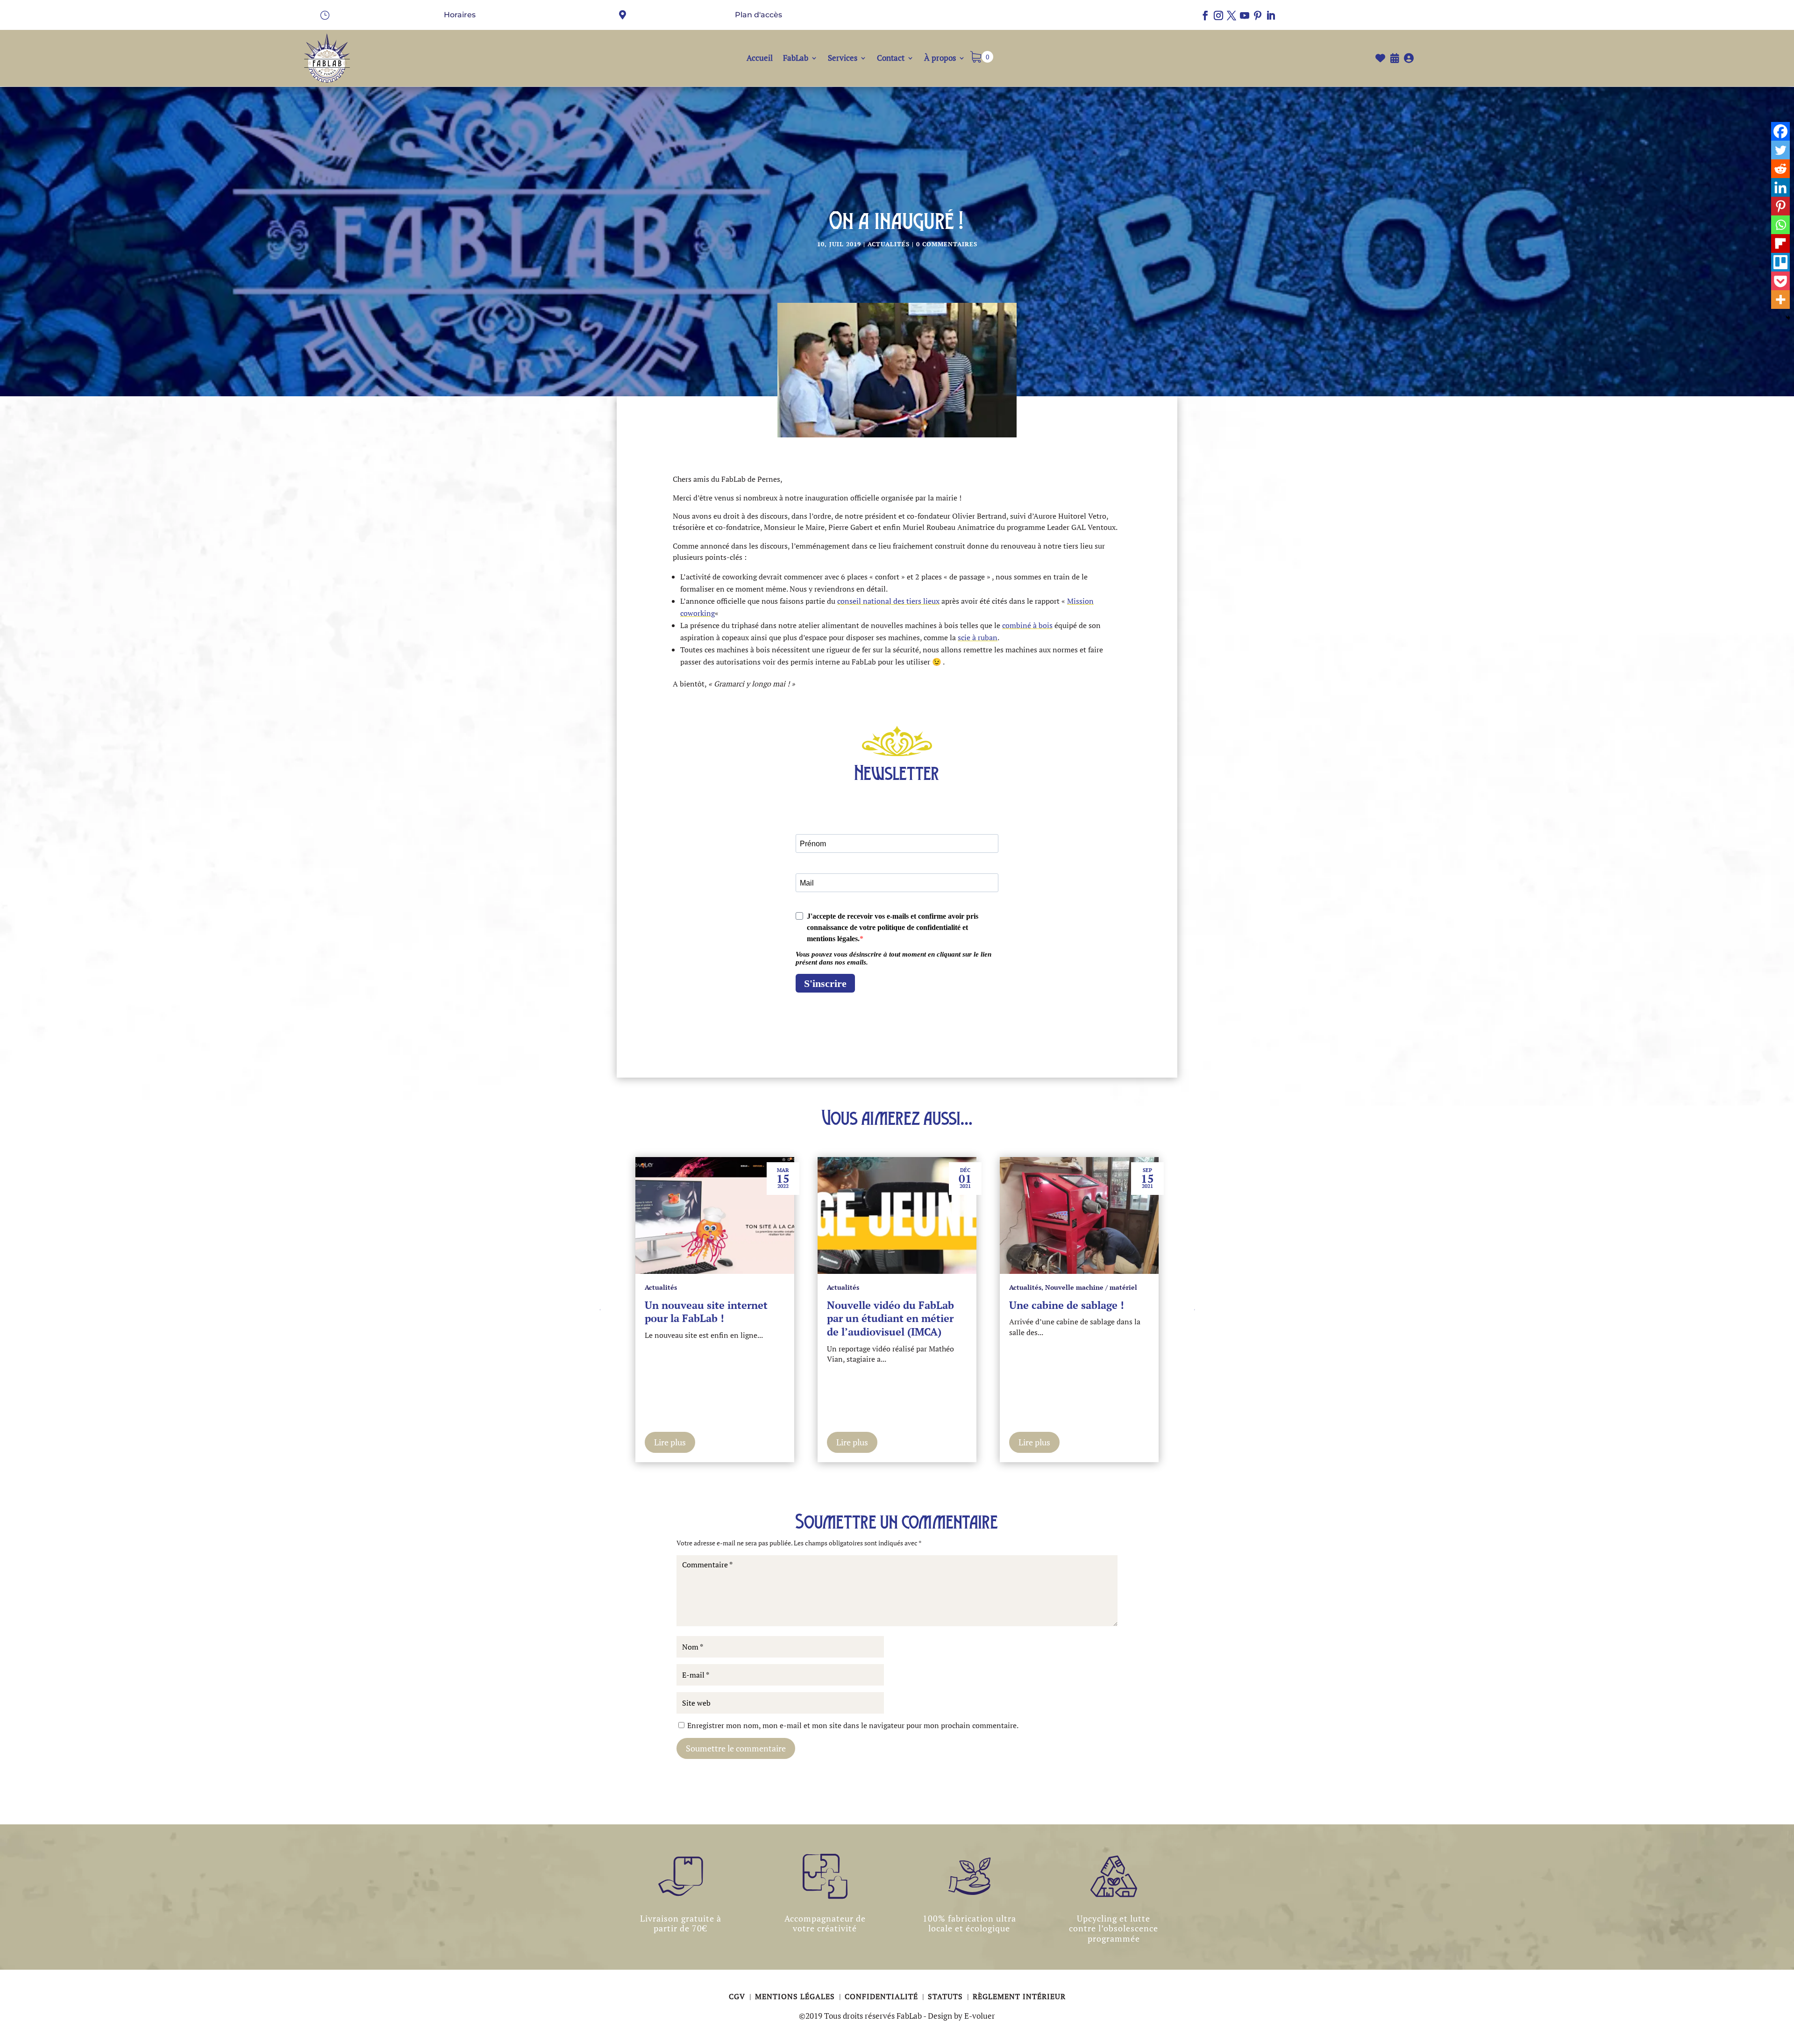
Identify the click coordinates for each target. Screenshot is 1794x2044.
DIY (1051, 1287)
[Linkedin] (1780, 187)
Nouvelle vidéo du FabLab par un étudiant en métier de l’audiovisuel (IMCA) (708, 1318)
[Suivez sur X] (1232, 15)
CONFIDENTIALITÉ (883, 1996)
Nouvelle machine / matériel (909, 1287)
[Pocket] (1780, 281)
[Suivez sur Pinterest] (1258, 15)
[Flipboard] (1780, 243)
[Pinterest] (1780, 206)
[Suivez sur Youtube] (1245, 15)
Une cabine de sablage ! (884, 1305)
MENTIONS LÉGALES (796, 1996)
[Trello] (1780, 262)
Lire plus (670, 1442)
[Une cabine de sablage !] (897, 1215)
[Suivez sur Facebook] (1205, 15)
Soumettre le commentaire (736, 1748)
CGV (738, 1996)
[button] (1194, 1309)
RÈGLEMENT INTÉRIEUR (1019, 1996)
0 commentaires (947, 244)
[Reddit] (1780, 169)
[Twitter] (1780, 150)
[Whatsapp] (1780, 225)
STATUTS (947, 1996)
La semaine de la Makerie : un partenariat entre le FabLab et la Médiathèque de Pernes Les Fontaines (1074, 1325)
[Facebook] (1780, 131)
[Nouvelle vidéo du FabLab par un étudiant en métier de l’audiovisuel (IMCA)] (715, 1215)
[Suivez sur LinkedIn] (1271, 15)
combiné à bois (1027, 625)
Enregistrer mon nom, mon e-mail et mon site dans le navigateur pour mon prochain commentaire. (853, 1725)
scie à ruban (978, 637)
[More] (1780, 300)
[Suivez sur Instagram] (1218, 15)
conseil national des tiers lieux (888, 601)
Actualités (889, 244)
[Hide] (1788, 318)
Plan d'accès (758, 15)
